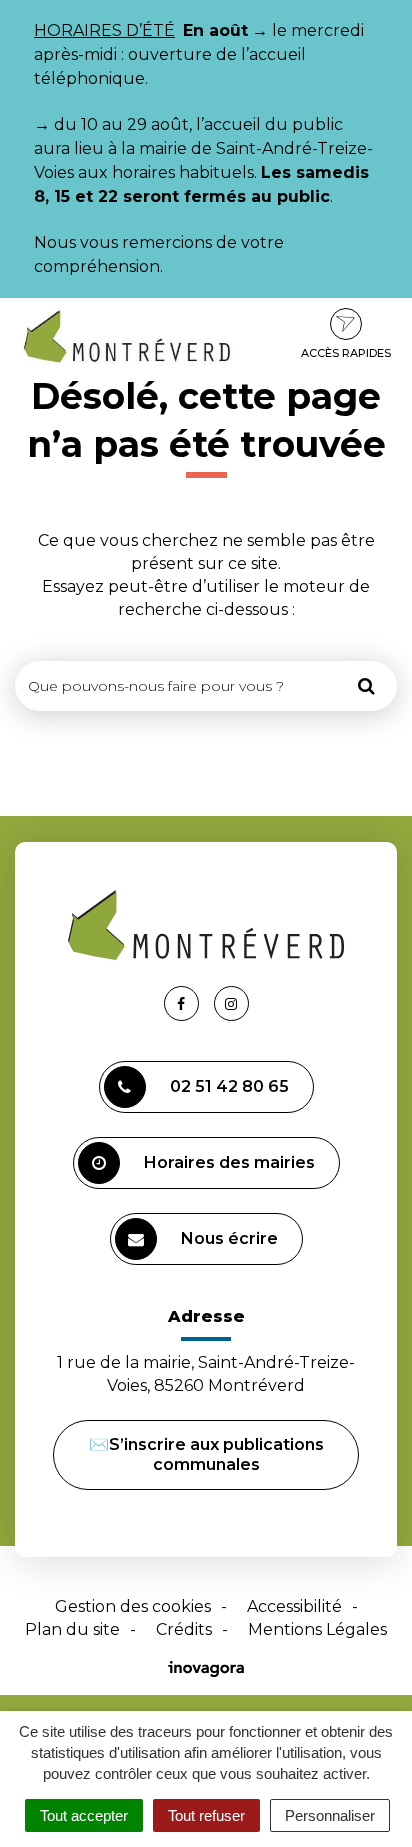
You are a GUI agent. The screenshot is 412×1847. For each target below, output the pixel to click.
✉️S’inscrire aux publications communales (206, 1454)
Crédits (184, 1629)
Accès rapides (346, 353)
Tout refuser (206, 1815)
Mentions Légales (317, 1629)
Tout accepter (84, 1815)
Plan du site (72, 1629)
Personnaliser (330, 1815)
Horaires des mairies (229, 1162)
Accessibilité (294, 1606)
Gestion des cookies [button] (133, 1606)
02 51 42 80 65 (229, 1086)
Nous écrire (229, 1238)
